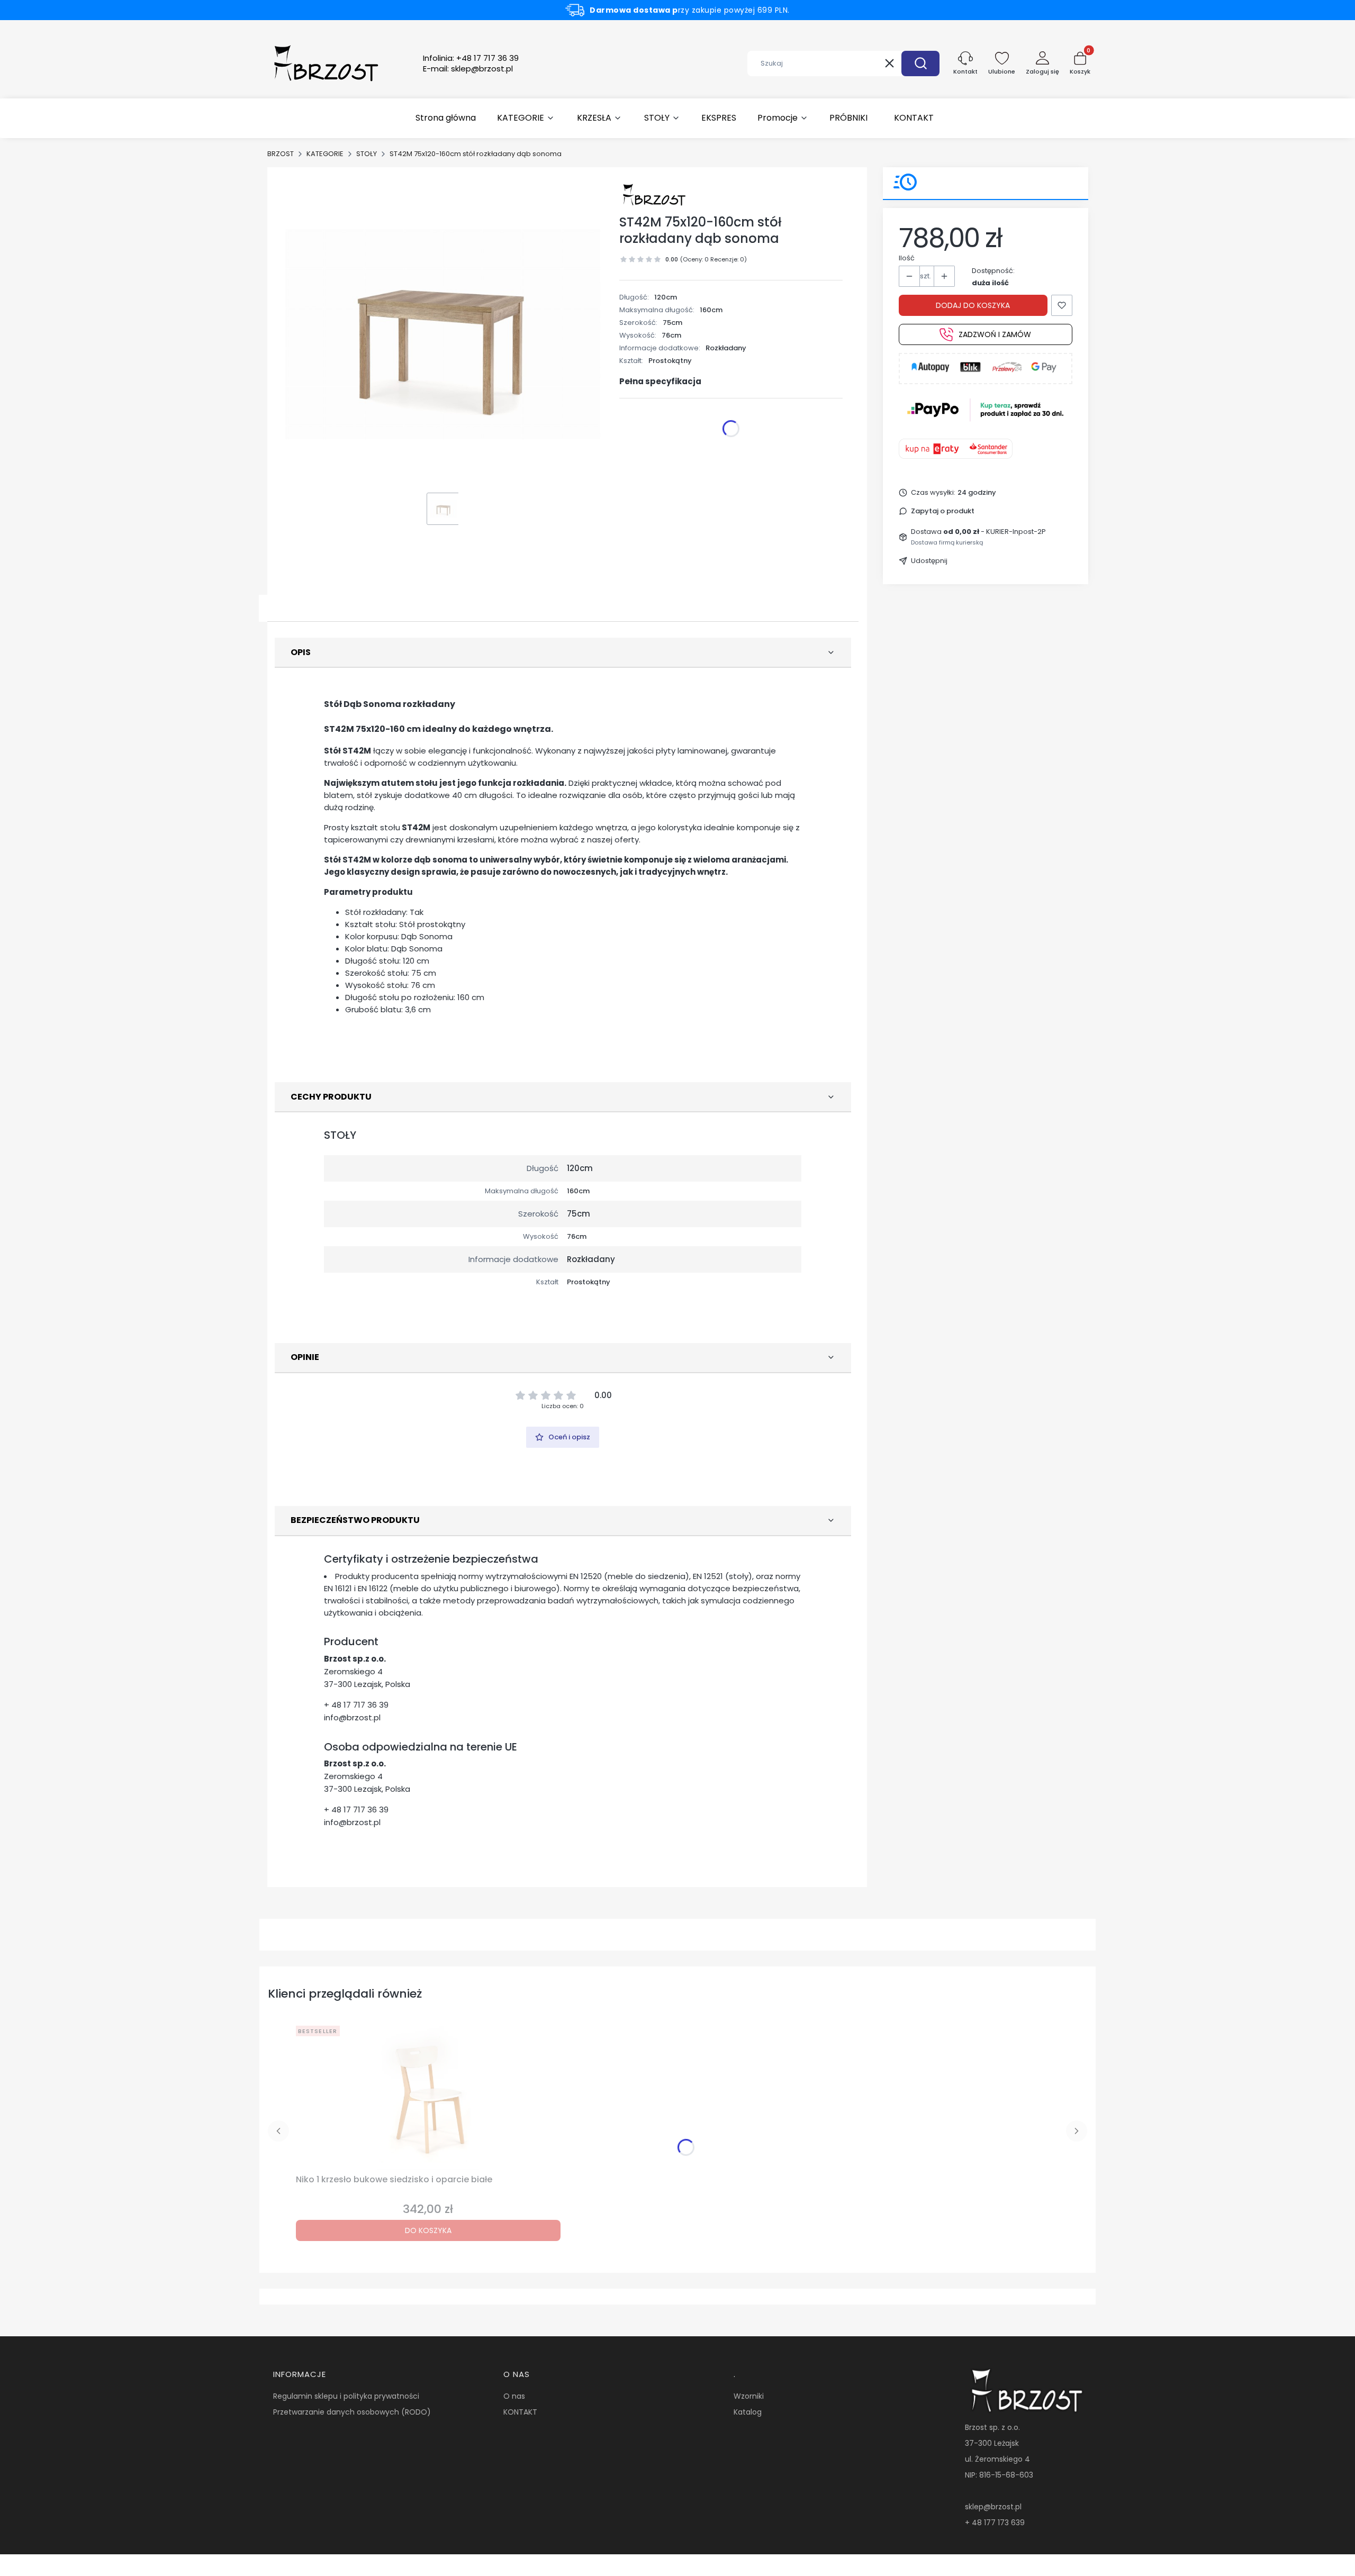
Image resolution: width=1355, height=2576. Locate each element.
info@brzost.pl (352, 1717)
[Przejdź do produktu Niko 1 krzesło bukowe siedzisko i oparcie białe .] (428, 2096)
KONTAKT (520, 2412)
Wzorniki (749, 2396)
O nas (514, 2396)
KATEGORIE (325, 154)
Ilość (907, 258)
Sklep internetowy (674, 2563)
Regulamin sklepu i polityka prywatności (346, 2396)
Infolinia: (471, 58)
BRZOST (281, 154)
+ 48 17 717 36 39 (356, 1705)
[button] (920, 64)
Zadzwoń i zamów (995, 334)
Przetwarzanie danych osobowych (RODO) (352, 2412)
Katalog (748, 2412)
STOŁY (367, 154)
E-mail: (468, 69)
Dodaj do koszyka (973, 305)
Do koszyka (428, 2230)
